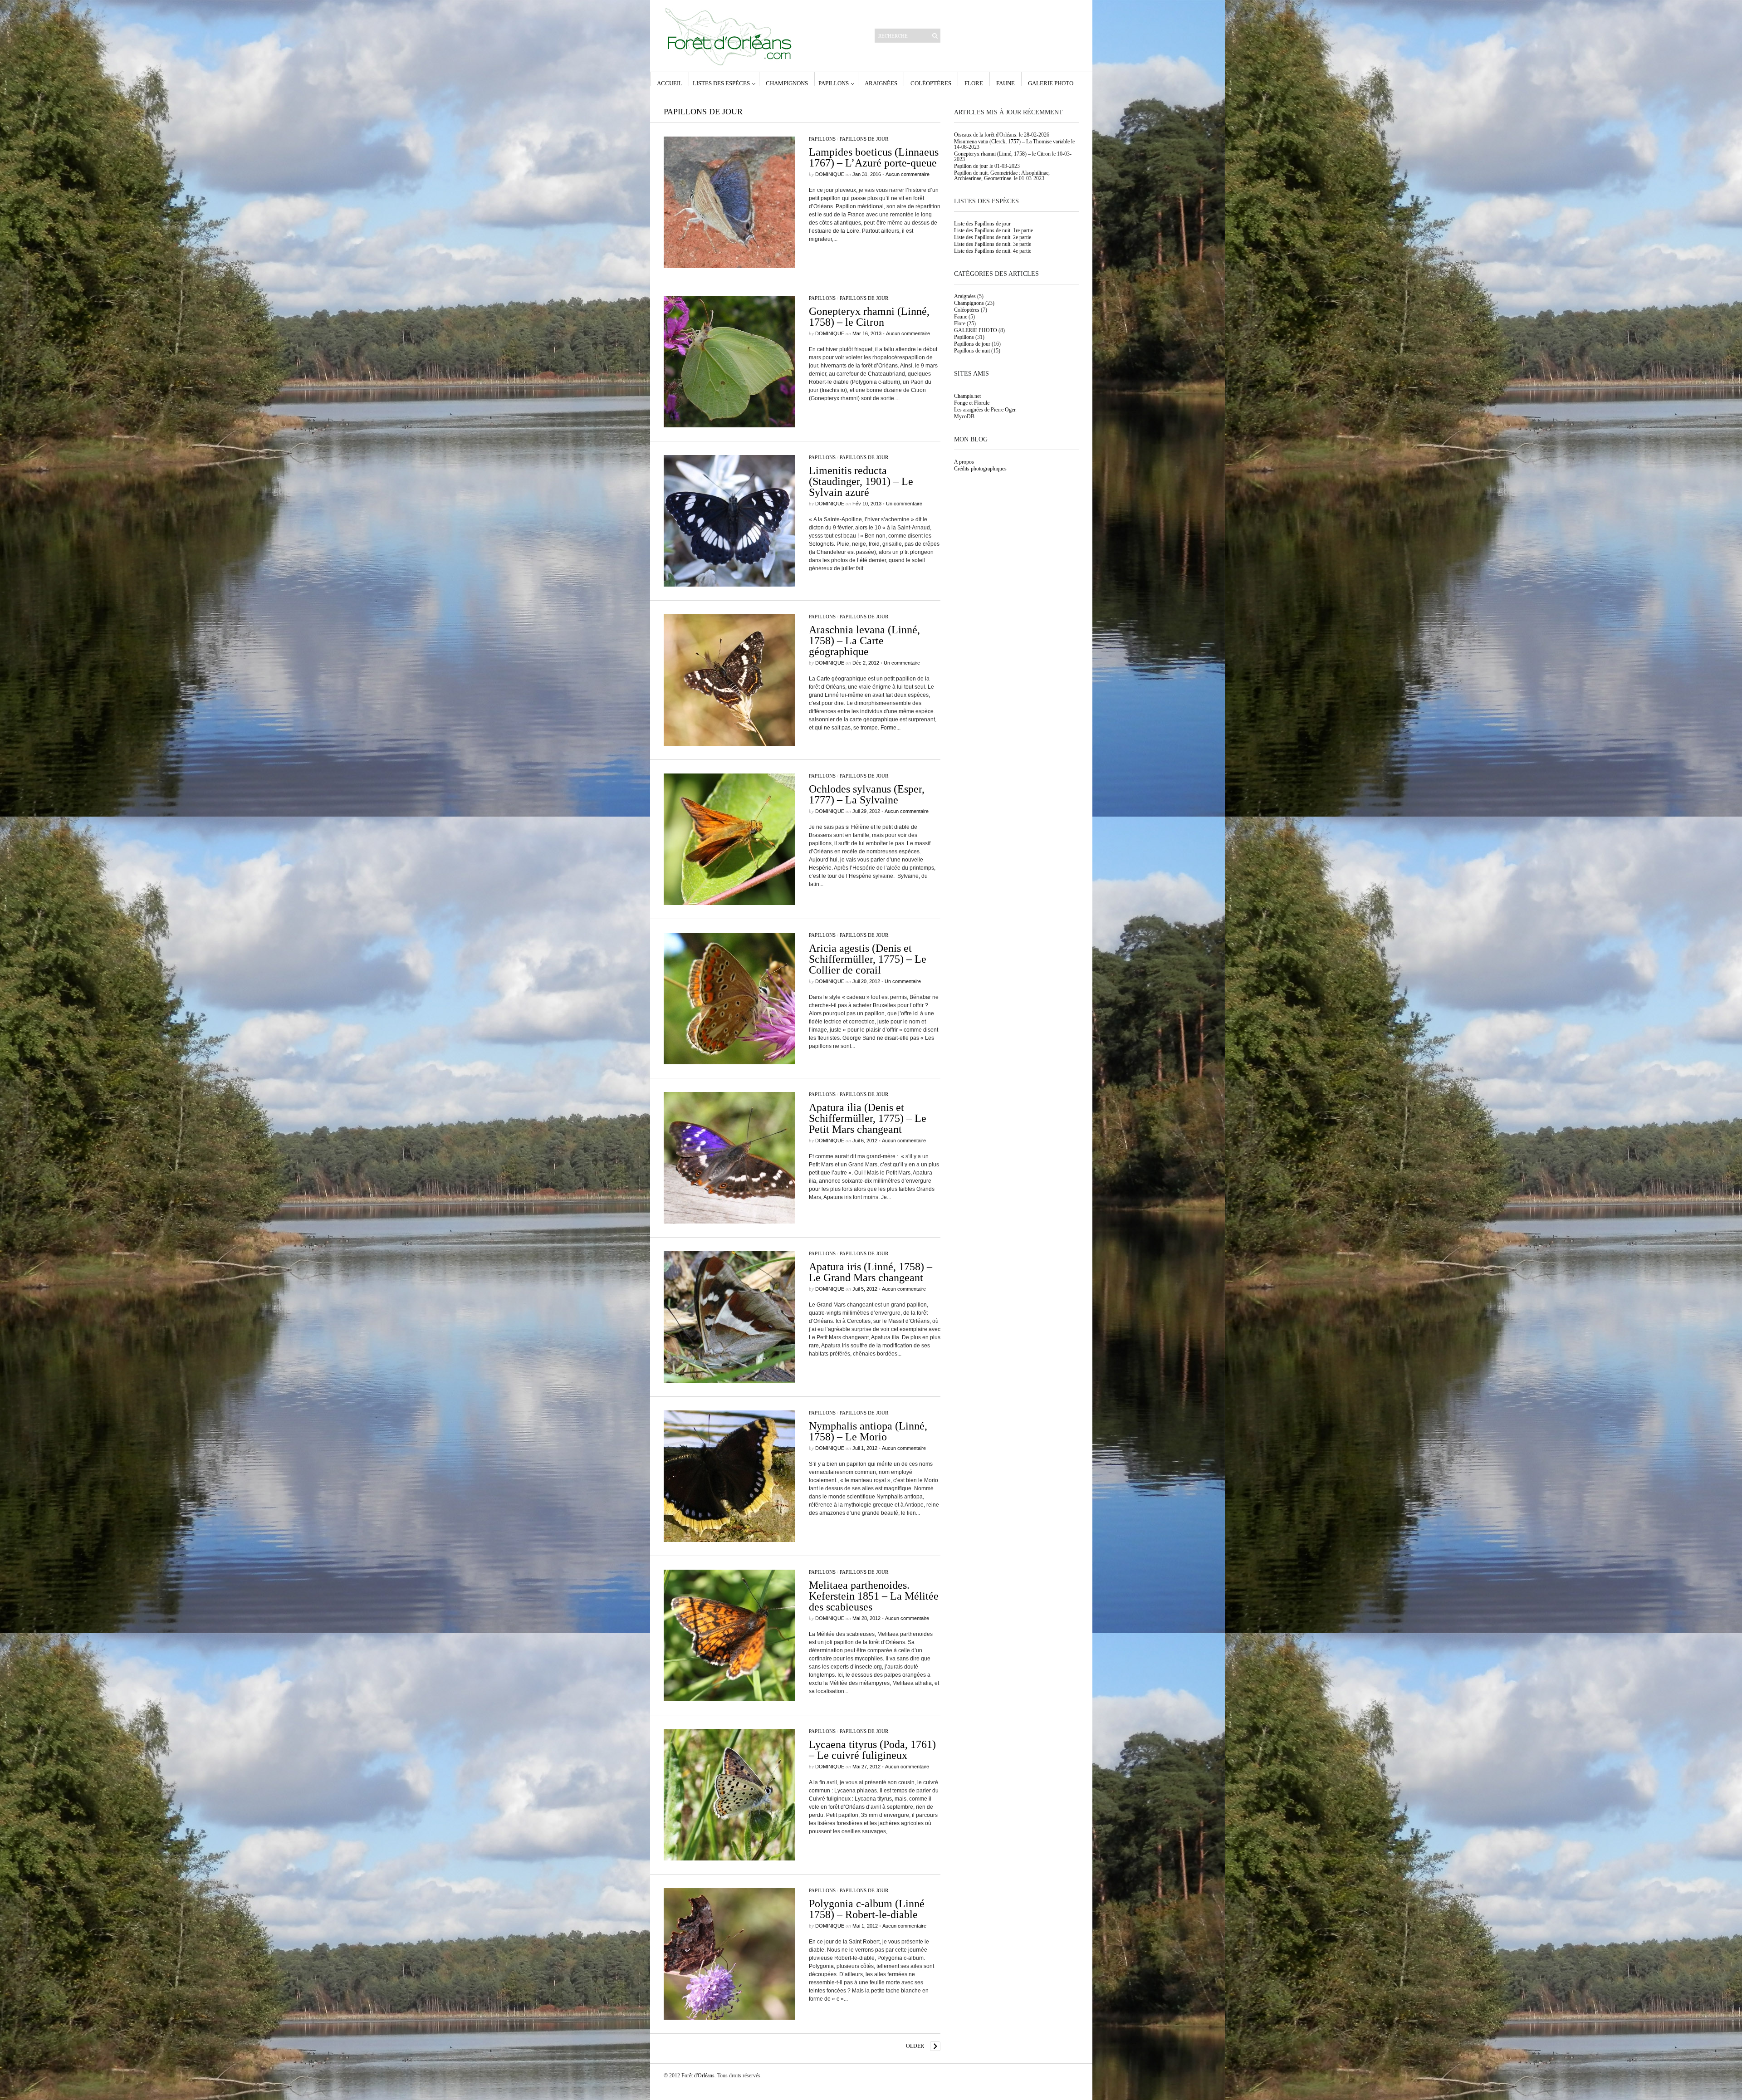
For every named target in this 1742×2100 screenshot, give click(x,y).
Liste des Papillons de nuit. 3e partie (993, 244)
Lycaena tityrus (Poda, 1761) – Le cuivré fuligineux (872, 1750)
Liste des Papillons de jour (982, 224)
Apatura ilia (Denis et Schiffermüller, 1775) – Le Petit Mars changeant (868, 1118)
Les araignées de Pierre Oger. (985, 410)
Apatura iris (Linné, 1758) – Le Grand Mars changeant (871, 1272)
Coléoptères (931, 83)
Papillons (834, 83)
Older (915, 2046)
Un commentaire (904, 504)
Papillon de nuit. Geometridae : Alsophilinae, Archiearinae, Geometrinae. (1002, 176)
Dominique (830, 174)
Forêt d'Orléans (698, 2076)
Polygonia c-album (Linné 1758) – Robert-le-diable (867, 1909)
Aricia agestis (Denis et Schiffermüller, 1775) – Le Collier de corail (868, 959)
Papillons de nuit (972, 351)
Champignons (787, 83)
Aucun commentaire (908, 174)
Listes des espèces (721, 83)
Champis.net (967, 396)
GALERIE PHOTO (1051, 83)
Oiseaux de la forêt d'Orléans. (986, 135)
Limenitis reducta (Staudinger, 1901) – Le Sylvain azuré (861, 481)
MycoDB (964, 416)
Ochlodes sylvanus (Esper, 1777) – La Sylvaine (867, 794)
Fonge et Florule (972, 403)
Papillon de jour (971, 166)
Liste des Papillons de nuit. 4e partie (993, 251)
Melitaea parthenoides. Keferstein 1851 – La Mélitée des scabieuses (874, 1596)
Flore (974, 83)
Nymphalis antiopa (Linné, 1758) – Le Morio (868, 1431)
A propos (964, 462)
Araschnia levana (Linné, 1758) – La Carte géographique (864, 641)
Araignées (881, 83)
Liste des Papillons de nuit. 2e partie (993, 237)
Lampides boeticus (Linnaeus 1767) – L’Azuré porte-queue (874, 157)
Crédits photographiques (980, 469)
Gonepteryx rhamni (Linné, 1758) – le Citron (869, 317)
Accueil (670, 83)
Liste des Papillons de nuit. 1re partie (993, 230)
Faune (1006, 83)
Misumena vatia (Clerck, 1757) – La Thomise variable (1012, 142)
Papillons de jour (864, 139)
